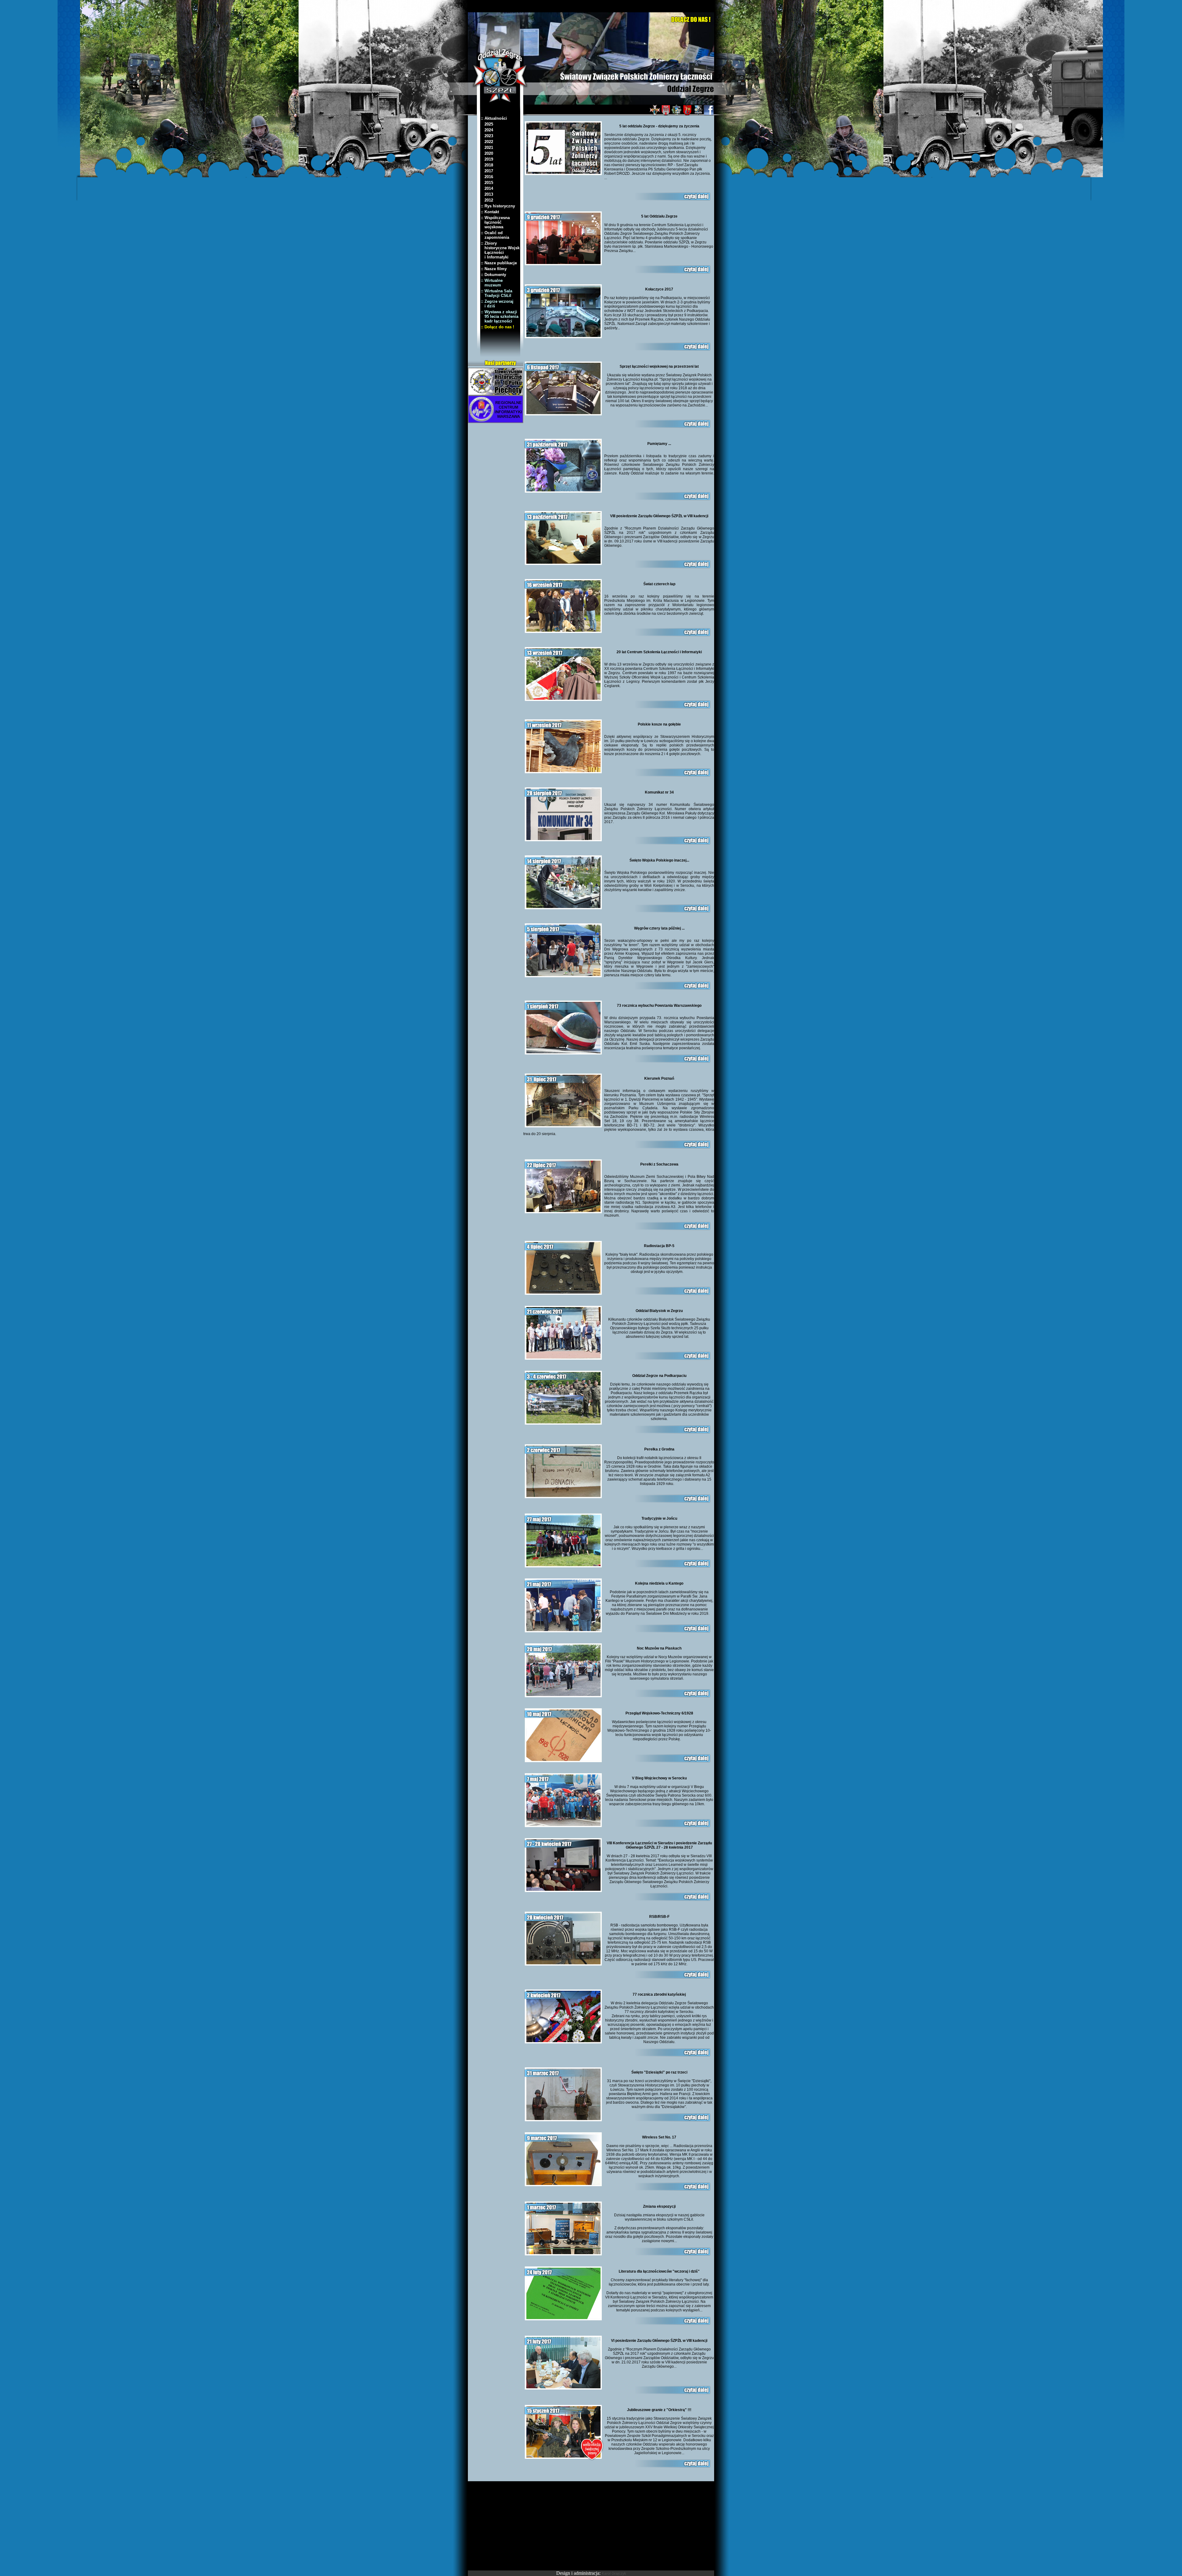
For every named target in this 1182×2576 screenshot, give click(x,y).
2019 (487, 159)
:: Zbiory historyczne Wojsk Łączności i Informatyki (500, 250)
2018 (487, 165)
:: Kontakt (490, 212)
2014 (487, 188)
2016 (487, 177)
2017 (487, 171)
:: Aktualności (494, 118)
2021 (487, 148)
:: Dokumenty (493, 275)
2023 (487, 136)
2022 (487, 142)
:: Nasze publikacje (499, 263)
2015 (487, 183)
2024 (487, 130)
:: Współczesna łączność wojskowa (495, 222)
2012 (487, 200)
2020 (487, 153)
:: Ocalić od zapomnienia (495, 235)
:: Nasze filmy (494, 269)
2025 (487, 124)
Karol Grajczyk (614, 2574)
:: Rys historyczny (498, 206)
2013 (487, 194)
